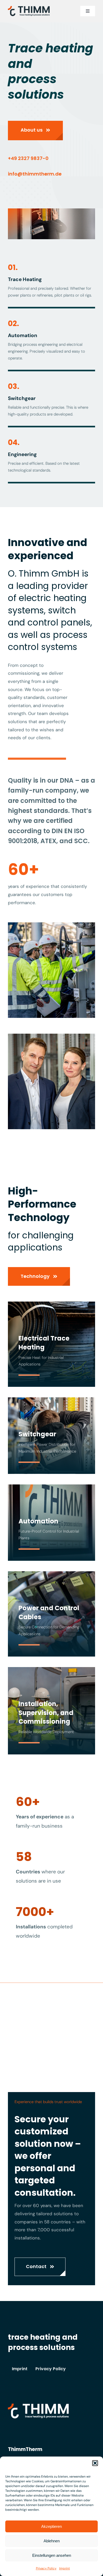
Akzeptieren (51, 2526)
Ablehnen (52, 2541)
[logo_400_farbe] (29, 8)
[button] (95, 2463)
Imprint (65, 2568)
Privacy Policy (46, 2568)
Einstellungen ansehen (52, 2555)
